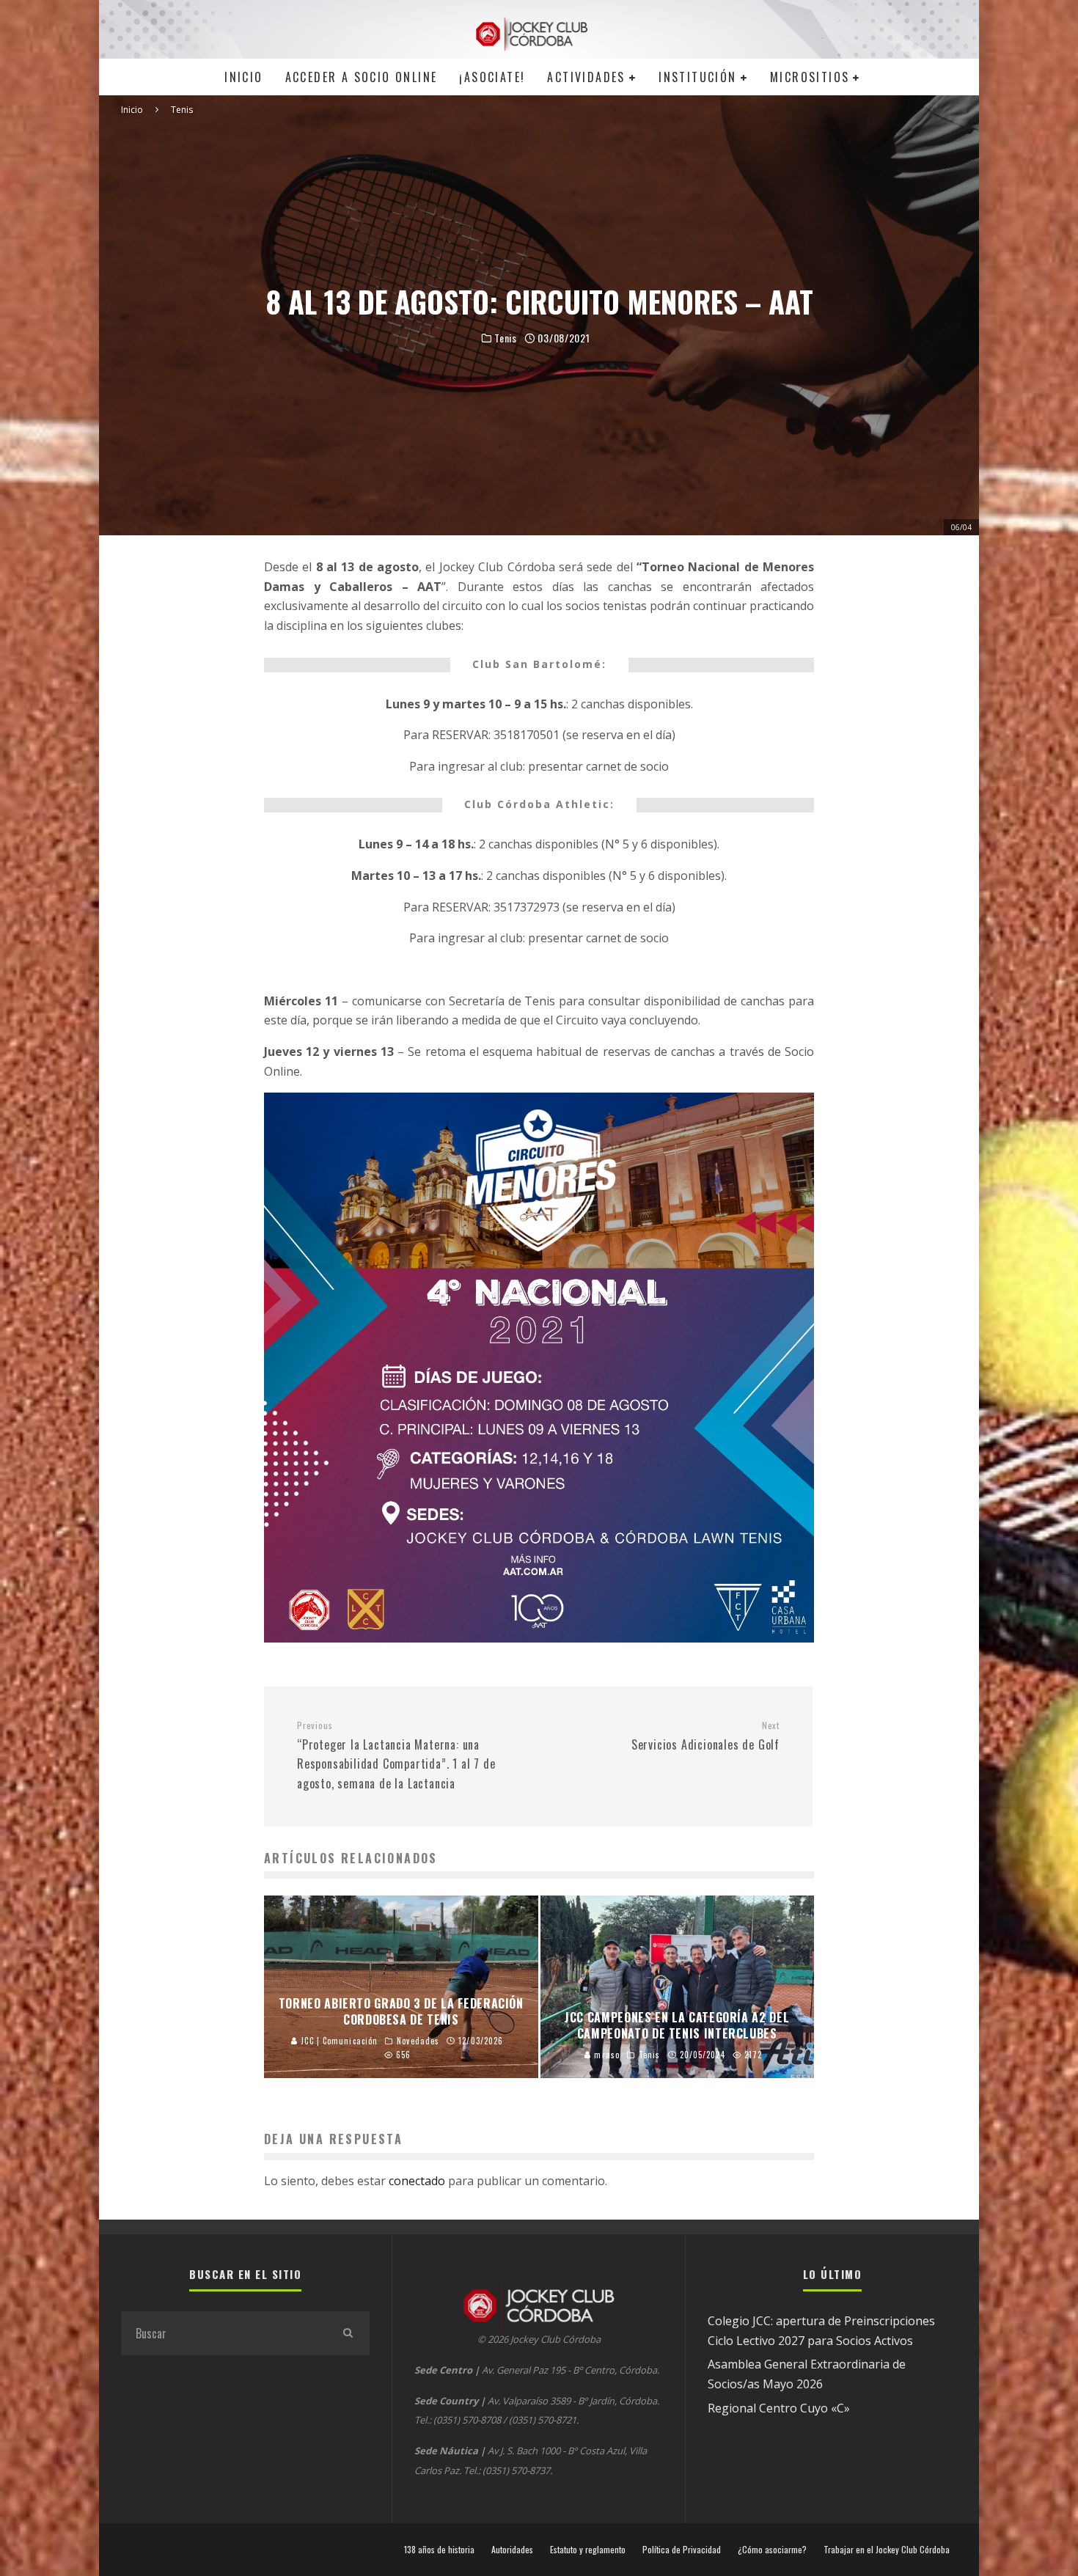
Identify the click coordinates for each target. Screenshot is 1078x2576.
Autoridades (512, 2550)
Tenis (506, 338)
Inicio (243, 77)
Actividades (586, 77)
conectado (417, 2181)
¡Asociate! (492, 77)
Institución (697, 77)
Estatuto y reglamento (588, 2550)
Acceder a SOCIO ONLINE (362, 77)
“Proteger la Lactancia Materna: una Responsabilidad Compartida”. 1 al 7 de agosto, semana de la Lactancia (396, 1756)
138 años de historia (439, 2550)
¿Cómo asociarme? (772, 2550)
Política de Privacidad (682, 2550)
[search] (348, 2333)
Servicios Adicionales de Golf (705, 1736)
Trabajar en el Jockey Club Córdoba (887, 2550)
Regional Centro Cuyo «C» (779, 2408)
